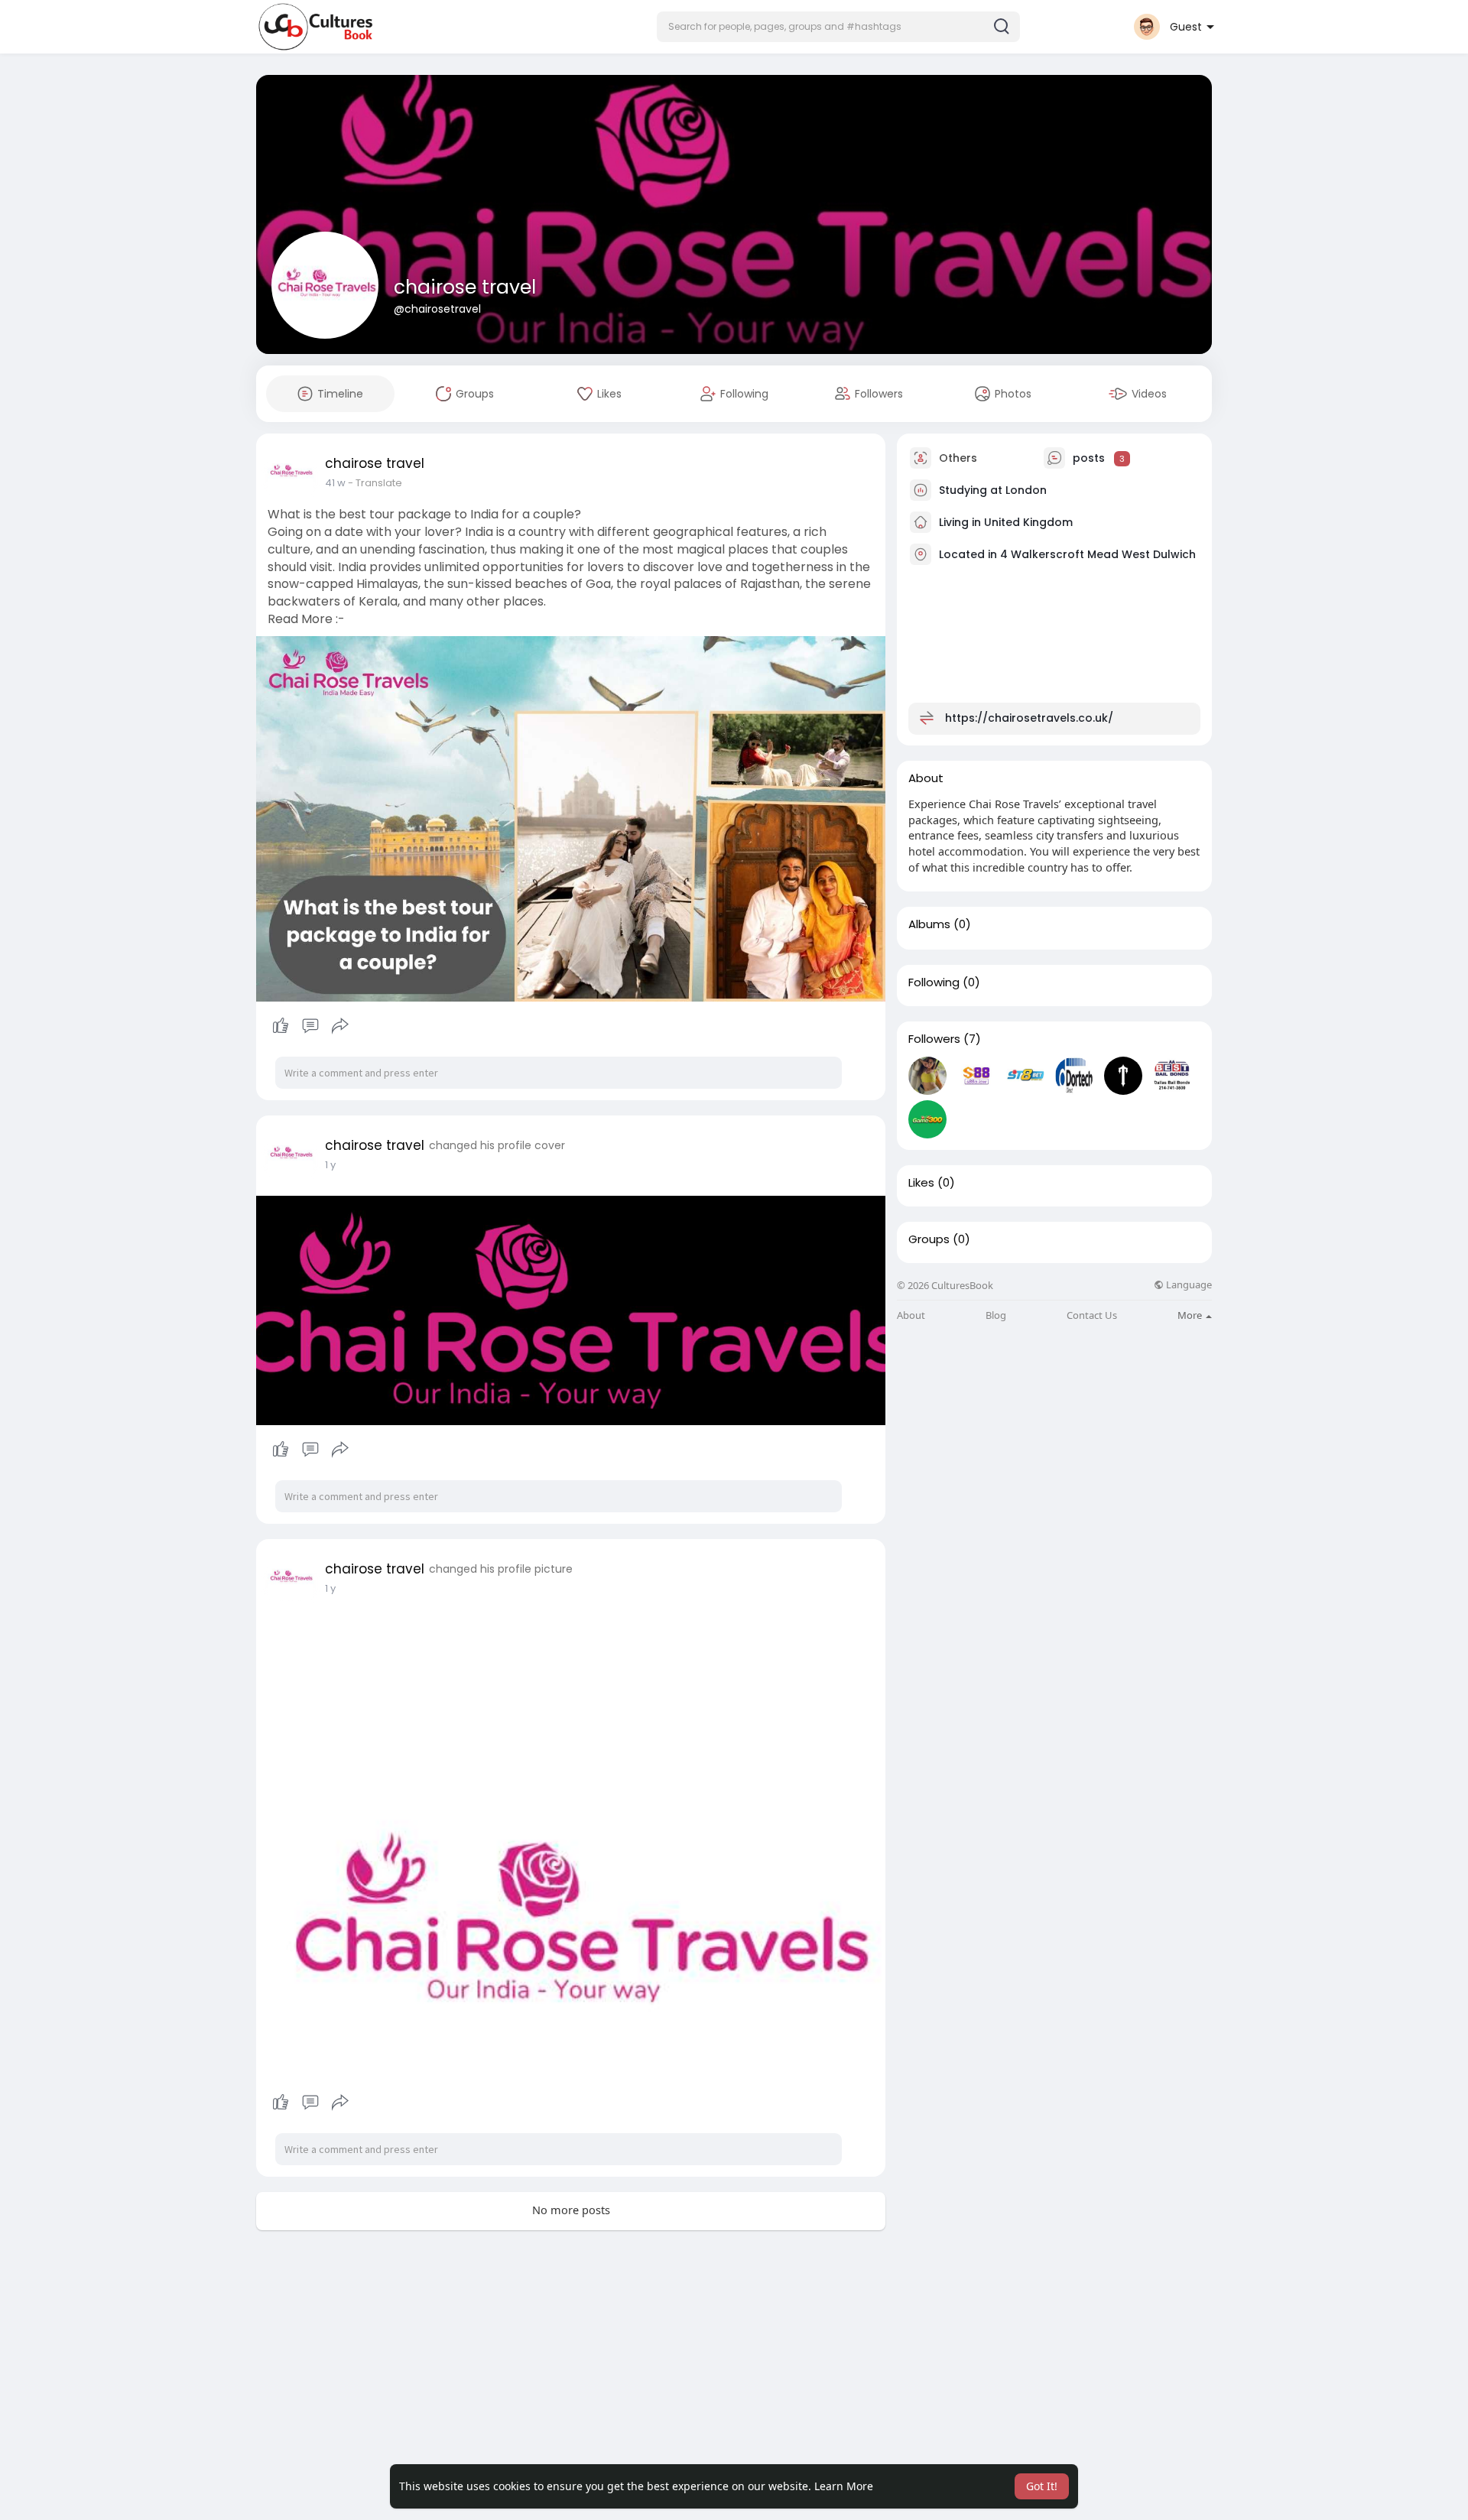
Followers (934, 1039)
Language (1188, 1285)
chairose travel (465, 287)
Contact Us (1092, 1315)
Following (934, 982)
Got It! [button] (1042, 2486)
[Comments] (310, 1026)
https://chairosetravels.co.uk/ (1029, 718)
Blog (996, 1315)
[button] (838, 27)
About (911, 1315)
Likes (921, 1183)
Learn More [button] (844, 2486)
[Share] (340, 1026)
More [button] (1191, 1315)
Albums (929, 924)
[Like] (310, 1026)
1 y (330, 1165)
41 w (335, 483)
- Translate (375, 483)
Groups (929, 1239)
